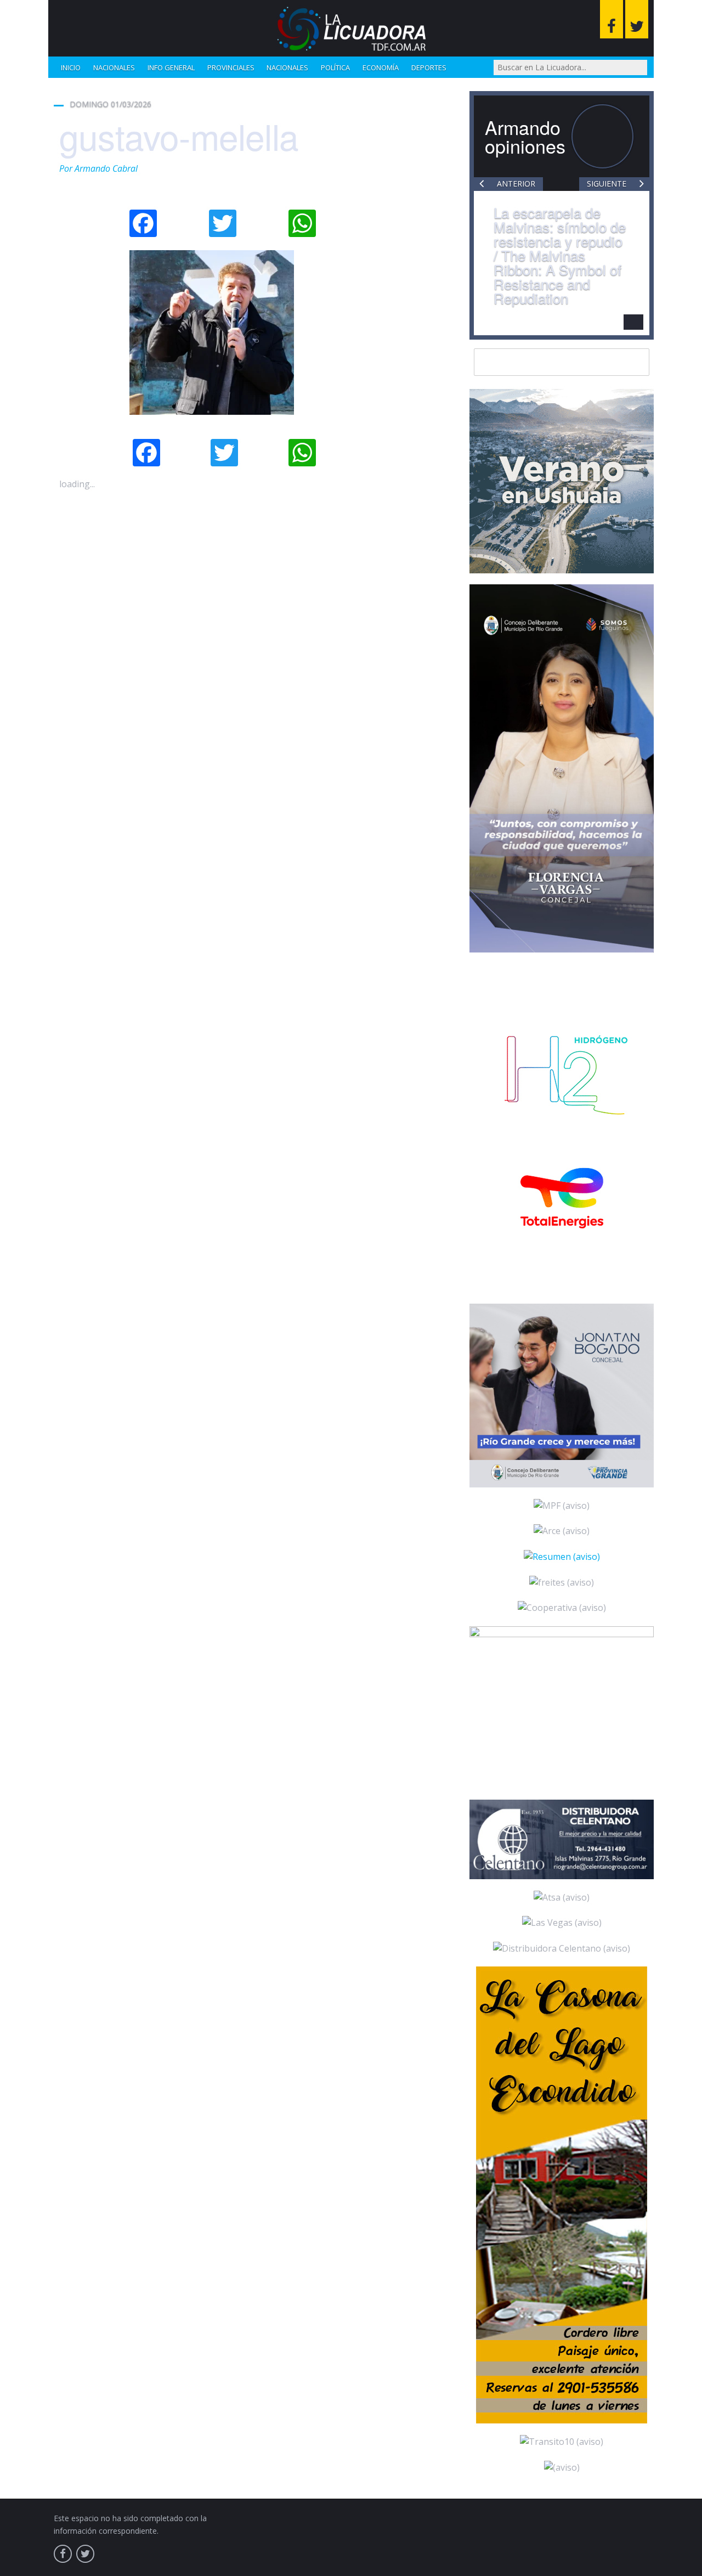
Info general (171, 67)
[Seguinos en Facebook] (612, 19)
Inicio (71, 67)
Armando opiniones (525, 136)
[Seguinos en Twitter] (637, 19)
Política (335, 67)
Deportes (429, 67)
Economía (381, 67)
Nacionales (114, 67)
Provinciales (231, 67)
